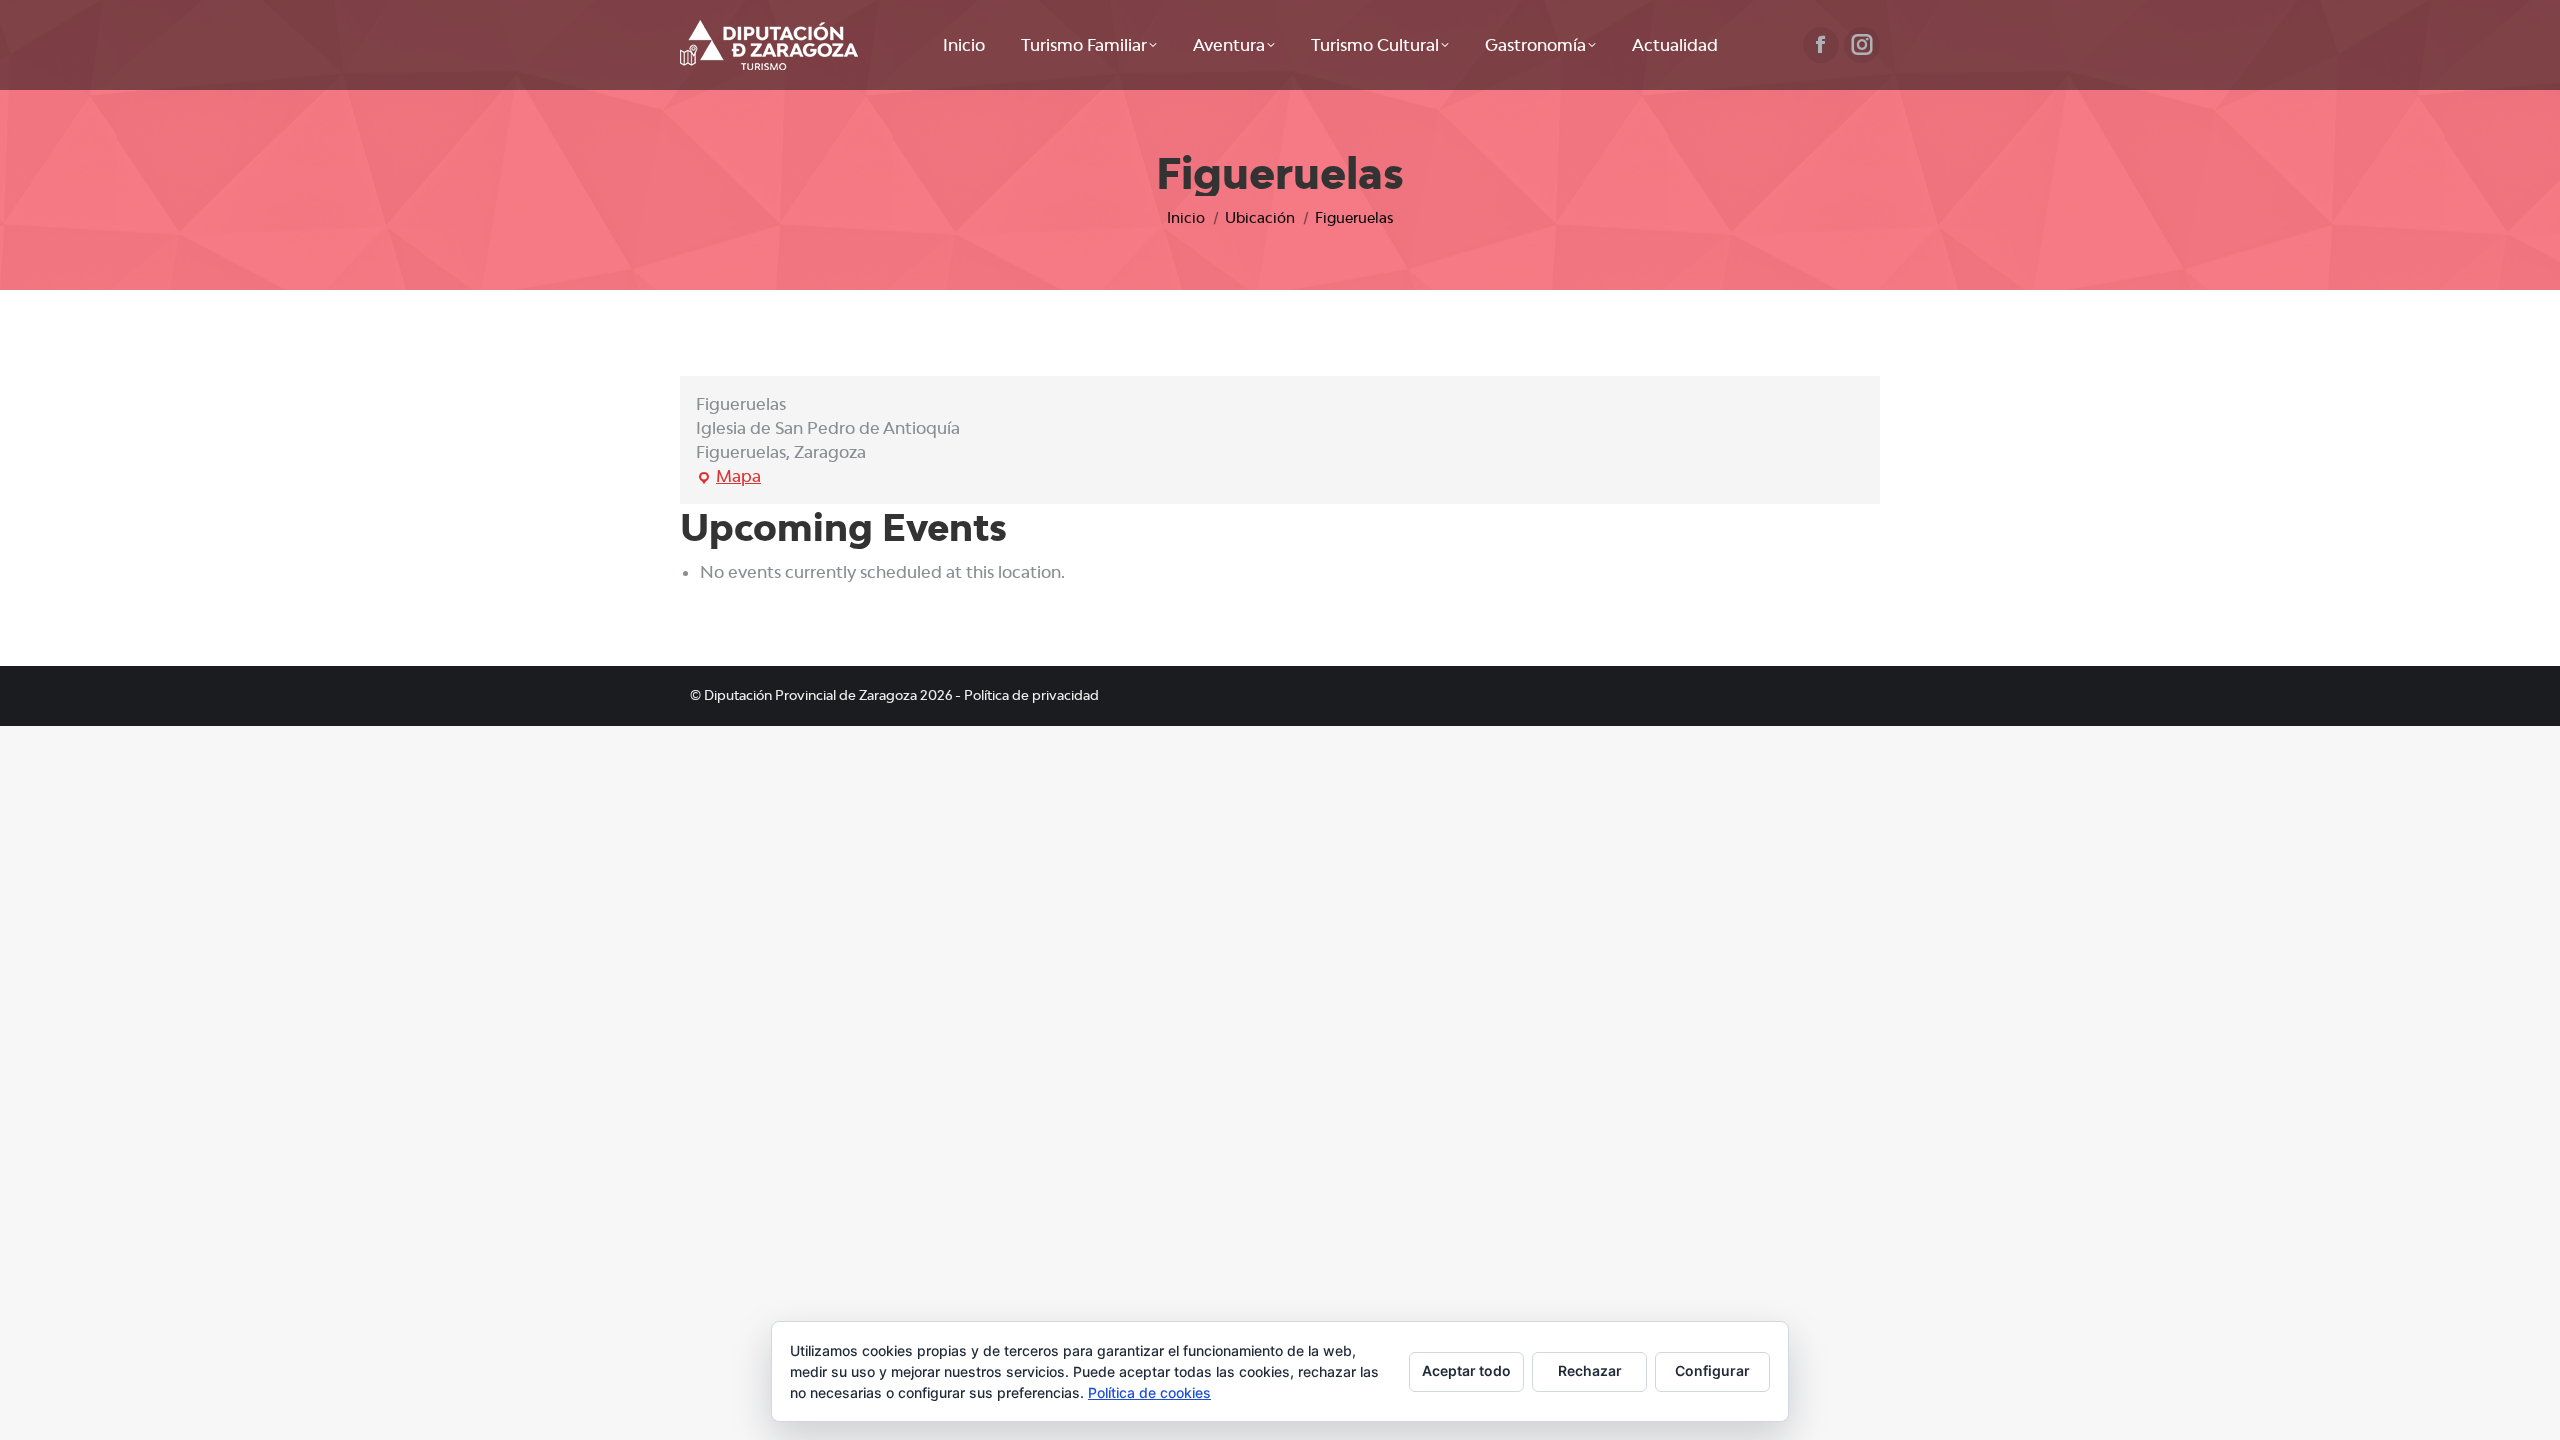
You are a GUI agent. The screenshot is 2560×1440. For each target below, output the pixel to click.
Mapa (728, 477)
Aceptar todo (1466, 1370)
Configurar (1712, 1370)
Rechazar (1590, 1370)
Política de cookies (1149, 1392)
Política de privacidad (1031, 695)
